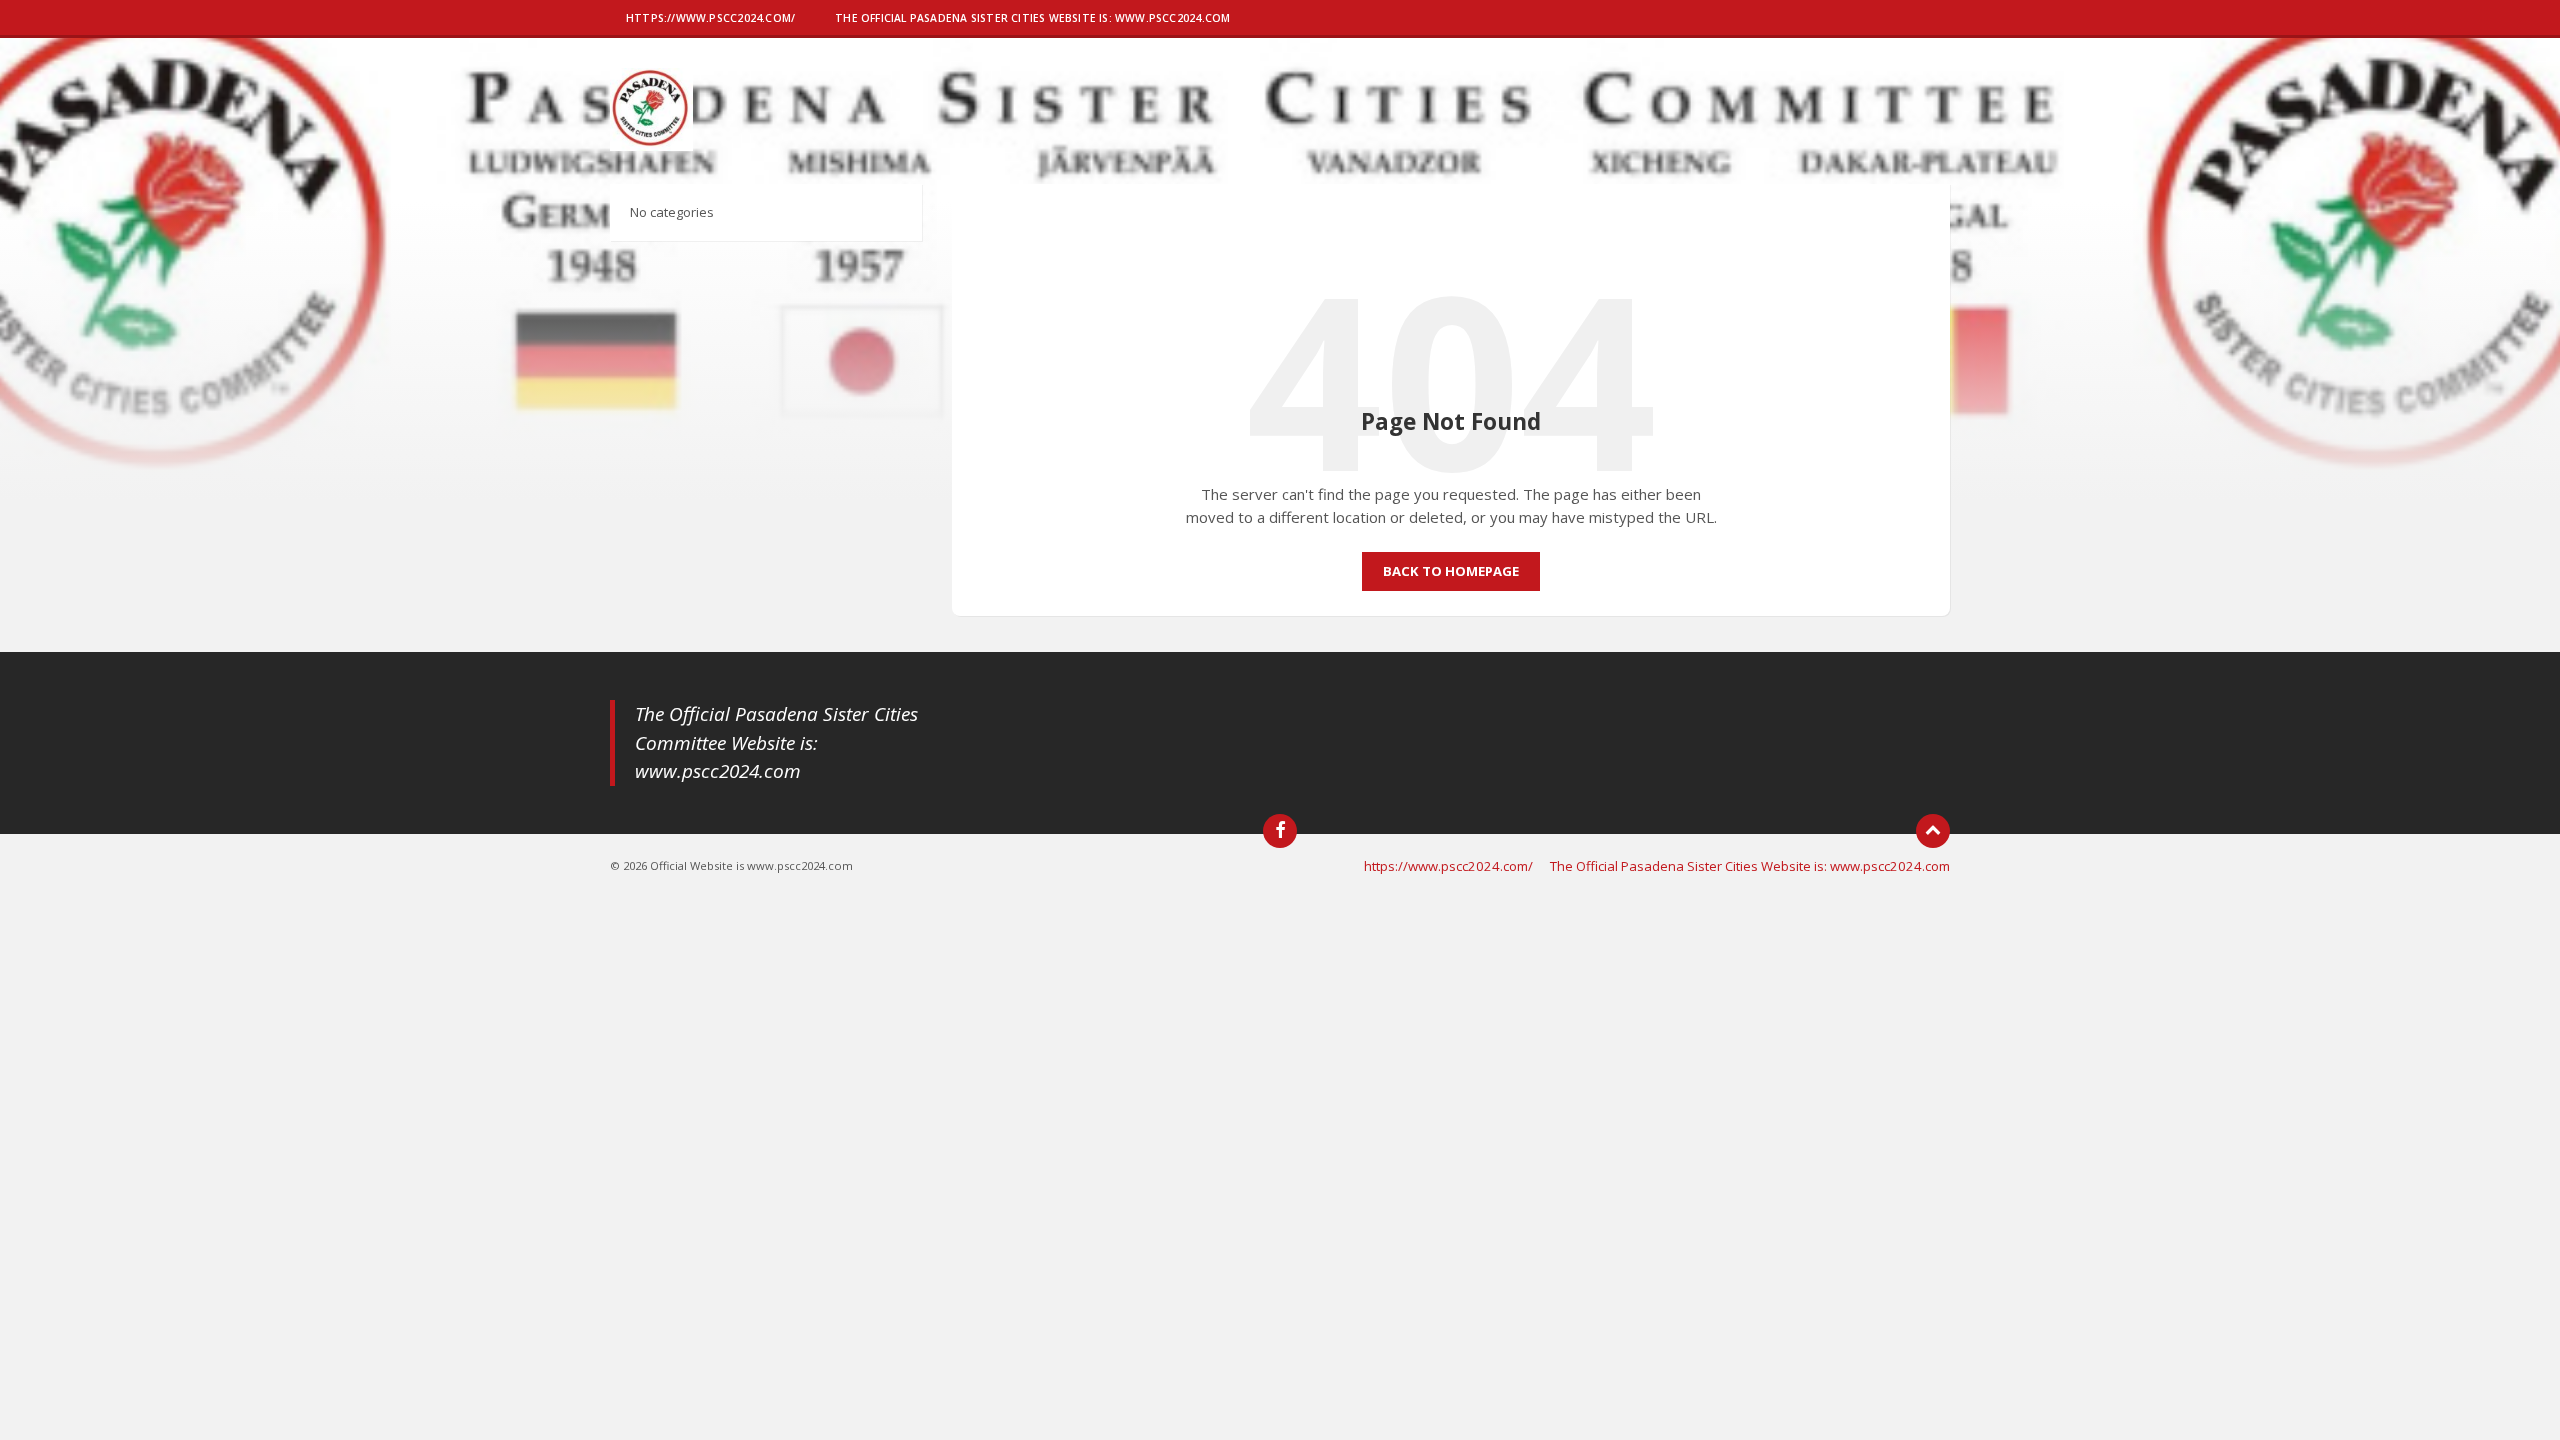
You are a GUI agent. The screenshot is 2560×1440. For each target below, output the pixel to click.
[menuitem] (710, 20)
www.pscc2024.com (718, 771)
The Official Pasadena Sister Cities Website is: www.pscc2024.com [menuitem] (1750, 866)
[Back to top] (1933, 831)
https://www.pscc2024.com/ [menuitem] (1448, 866)
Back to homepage (1451, 571)
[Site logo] (651, 145)
